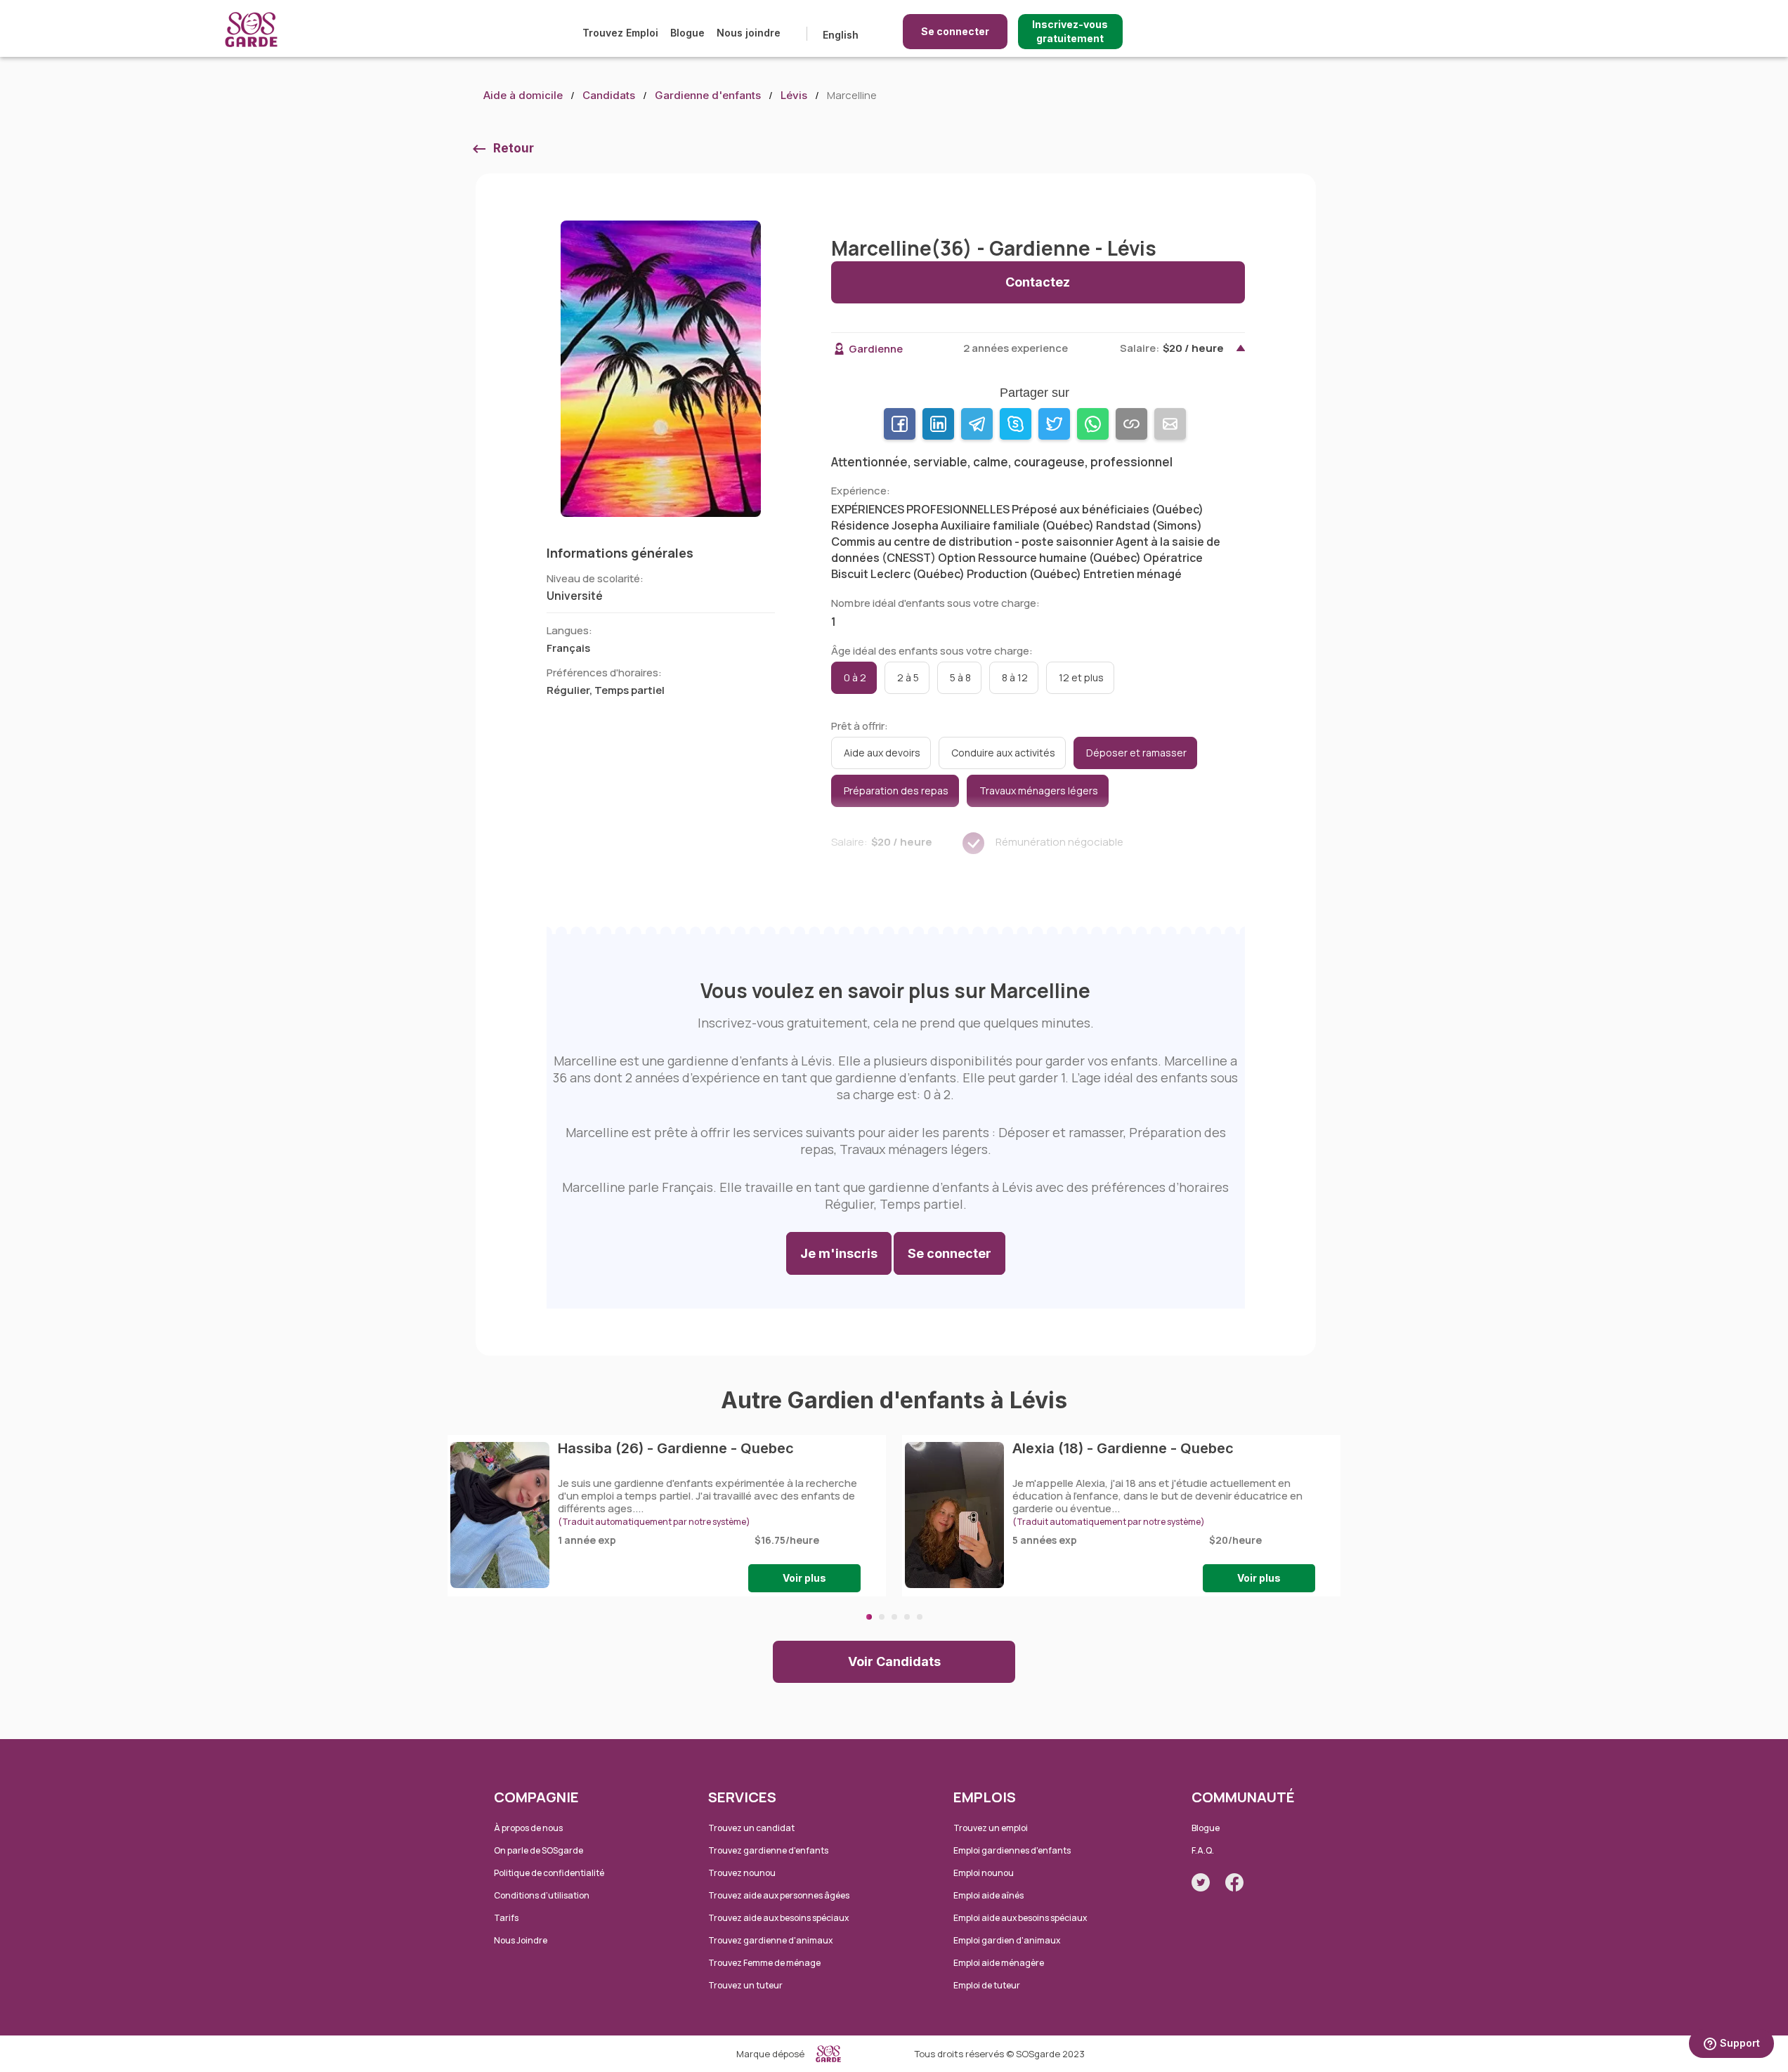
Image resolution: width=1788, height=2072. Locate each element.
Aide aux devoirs (882, 753)
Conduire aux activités (1003, 753)
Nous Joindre (521, 1940)
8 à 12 (1015, 677)
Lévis (794, 95)
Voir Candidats (894, 1661)
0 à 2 (855, 677)
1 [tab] (869, 1617)
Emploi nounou (984, 1873)
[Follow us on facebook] (1234, 1882)
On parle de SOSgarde (539, 1850)
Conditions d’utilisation (542, 1895)
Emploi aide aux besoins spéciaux (1020, 1918)
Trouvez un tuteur (745, 1985)
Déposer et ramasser (1136, 753)
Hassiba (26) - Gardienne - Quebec (676, 1448)
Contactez (1038, 282)
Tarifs (506, 1918)
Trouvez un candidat (751, 1828)
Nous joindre (749, 33)
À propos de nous (528, 1828)
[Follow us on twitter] (1201, 1882)
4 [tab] (907, 1617)
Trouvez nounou (742, 1873)
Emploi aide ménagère (999, 1963)
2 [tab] (882, 1617)
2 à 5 (908, 677)
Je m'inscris (839, 1253)
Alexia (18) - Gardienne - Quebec (1123, 1448)
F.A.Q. (1203, 1850)
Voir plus (804, 1578)
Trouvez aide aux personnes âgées (779, 1895)
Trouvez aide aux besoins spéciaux (778, 1918)
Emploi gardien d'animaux (1007, 1940)
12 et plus (1081, 677)
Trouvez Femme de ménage (764, 1963)
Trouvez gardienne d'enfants (768, 1850)
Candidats (609, 95)
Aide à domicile (523, 95)
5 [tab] (920, 1617)
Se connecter (955, 31)
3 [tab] (894, 1617)
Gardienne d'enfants (708, 95)
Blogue (687, 33)
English (841, 35)
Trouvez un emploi (991, 1828)
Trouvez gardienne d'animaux (770, 1940)
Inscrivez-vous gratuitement (1070, 31)
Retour (514, 148)
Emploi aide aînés (988, 1895)
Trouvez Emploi (620, 33)
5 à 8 (960, 677)
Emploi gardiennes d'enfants (1012, 1850)
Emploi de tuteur (987, 1985)
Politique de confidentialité (549, 1873)
